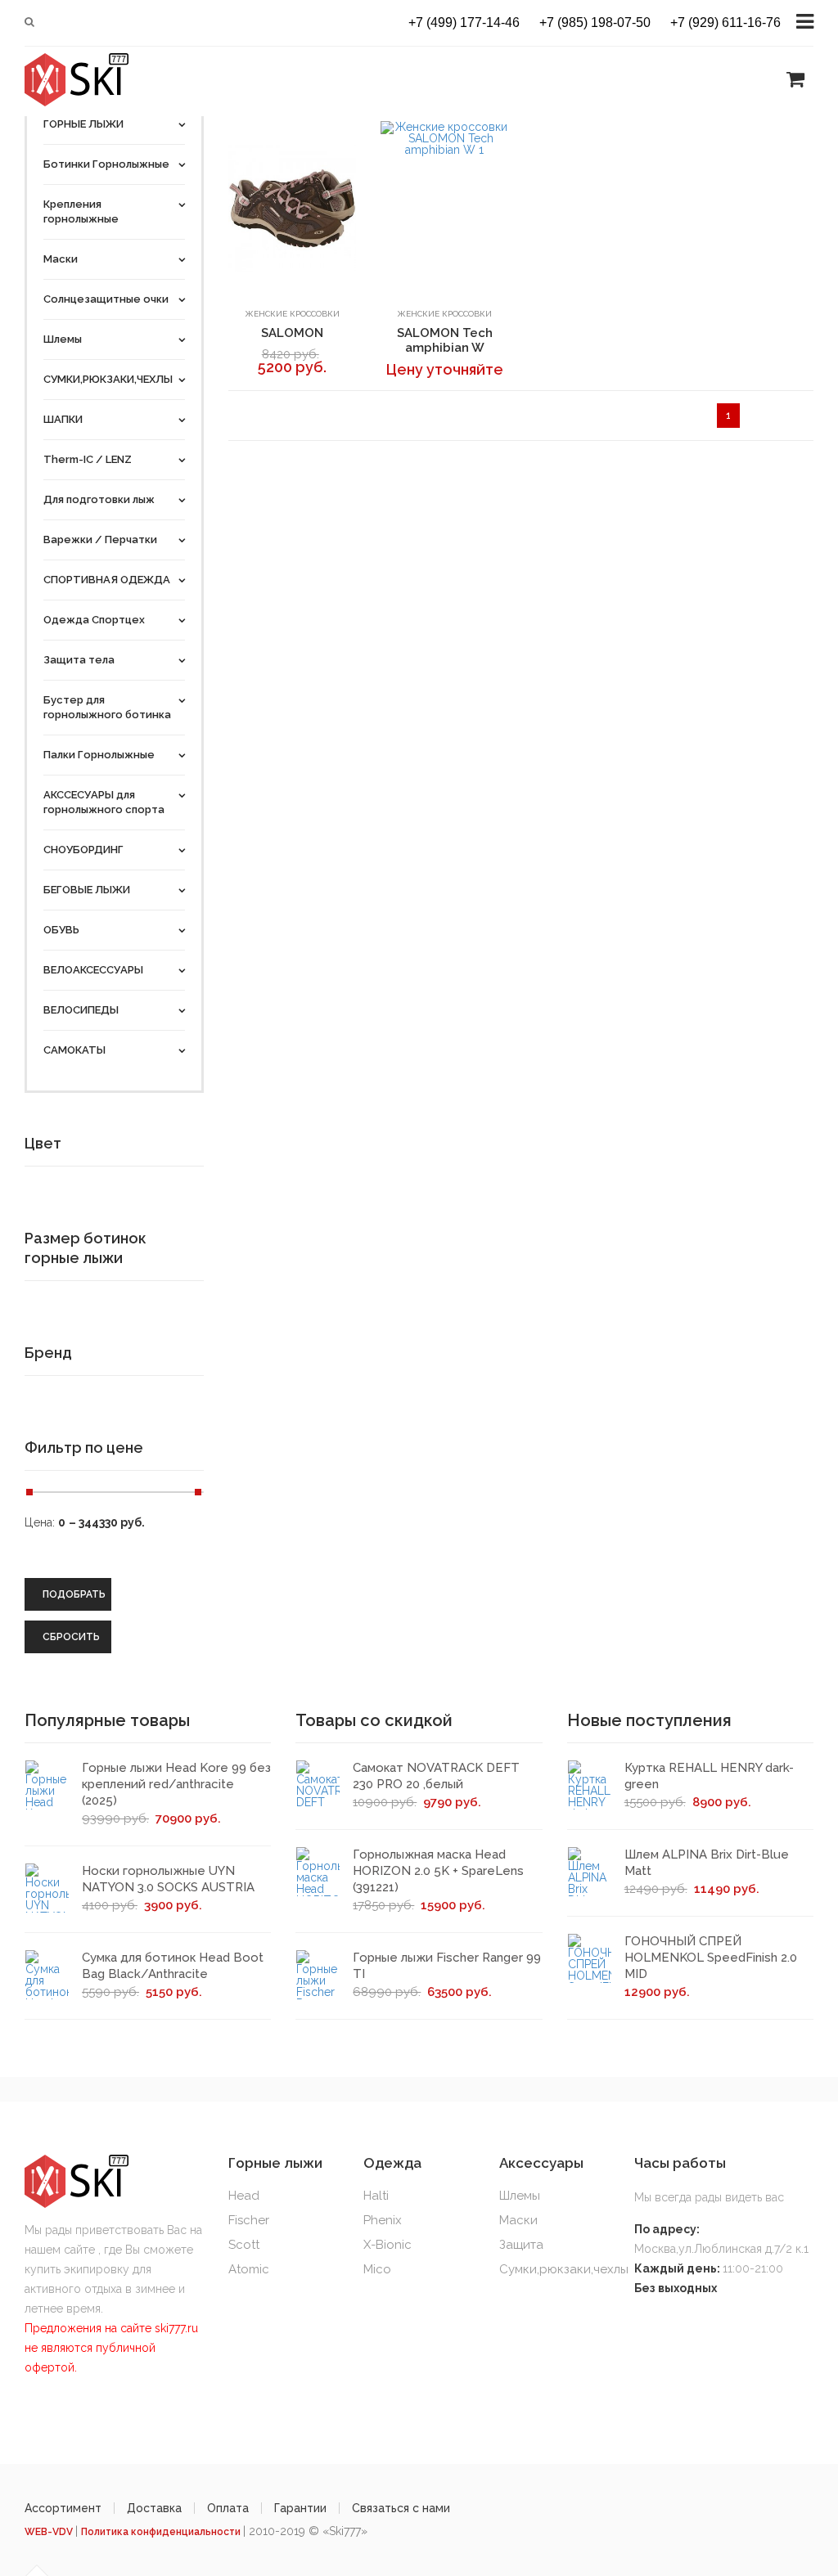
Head (244, 2196)
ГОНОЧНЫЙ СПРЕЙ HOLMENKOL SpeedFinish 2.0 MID (711, 1958)
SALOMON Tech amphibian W (445, 340)
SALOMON (292, 333)
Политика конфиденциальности (162, 2532)
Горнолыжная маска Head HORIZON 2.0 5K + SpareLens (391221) (438, 1871)
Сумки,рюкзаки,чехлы (564, 2269)
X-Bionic (387, 2245)
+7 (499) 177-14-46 (464, 23)
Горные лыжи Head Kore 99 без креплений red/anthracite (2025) (176, 1784)
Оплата (228, 2508)
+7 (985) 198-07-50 (595, 23)
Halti (376, 2196)
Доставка (154, 2508)
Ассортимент (63, 2508)
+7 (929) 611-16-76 (725, 23)
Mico (377, 2269)
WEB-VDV (50, 2532)
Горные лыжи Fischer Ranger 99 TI (447, 1966)
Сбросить (71, 1637)
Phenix (383, 2220)
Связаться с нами (401, 2508)
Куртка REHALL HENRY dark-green (709, 1776)
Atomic (249, 2269)
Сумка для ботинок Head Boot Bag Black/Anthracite (173, 1966)
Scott (244, 2245)
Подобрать (74, 1594)
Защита (521, 2245)
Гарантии (300, 2508)
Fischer (249, 2220)
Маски (518, 2220)
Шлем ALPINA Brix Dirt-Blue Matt (707, 1863)
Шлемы (520, 2196)
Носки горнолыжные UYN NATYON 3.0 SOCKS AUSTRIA (168, 1879)
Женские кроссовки (292, 314)
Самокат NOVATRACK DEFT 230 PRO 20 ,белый (436, 1776)
